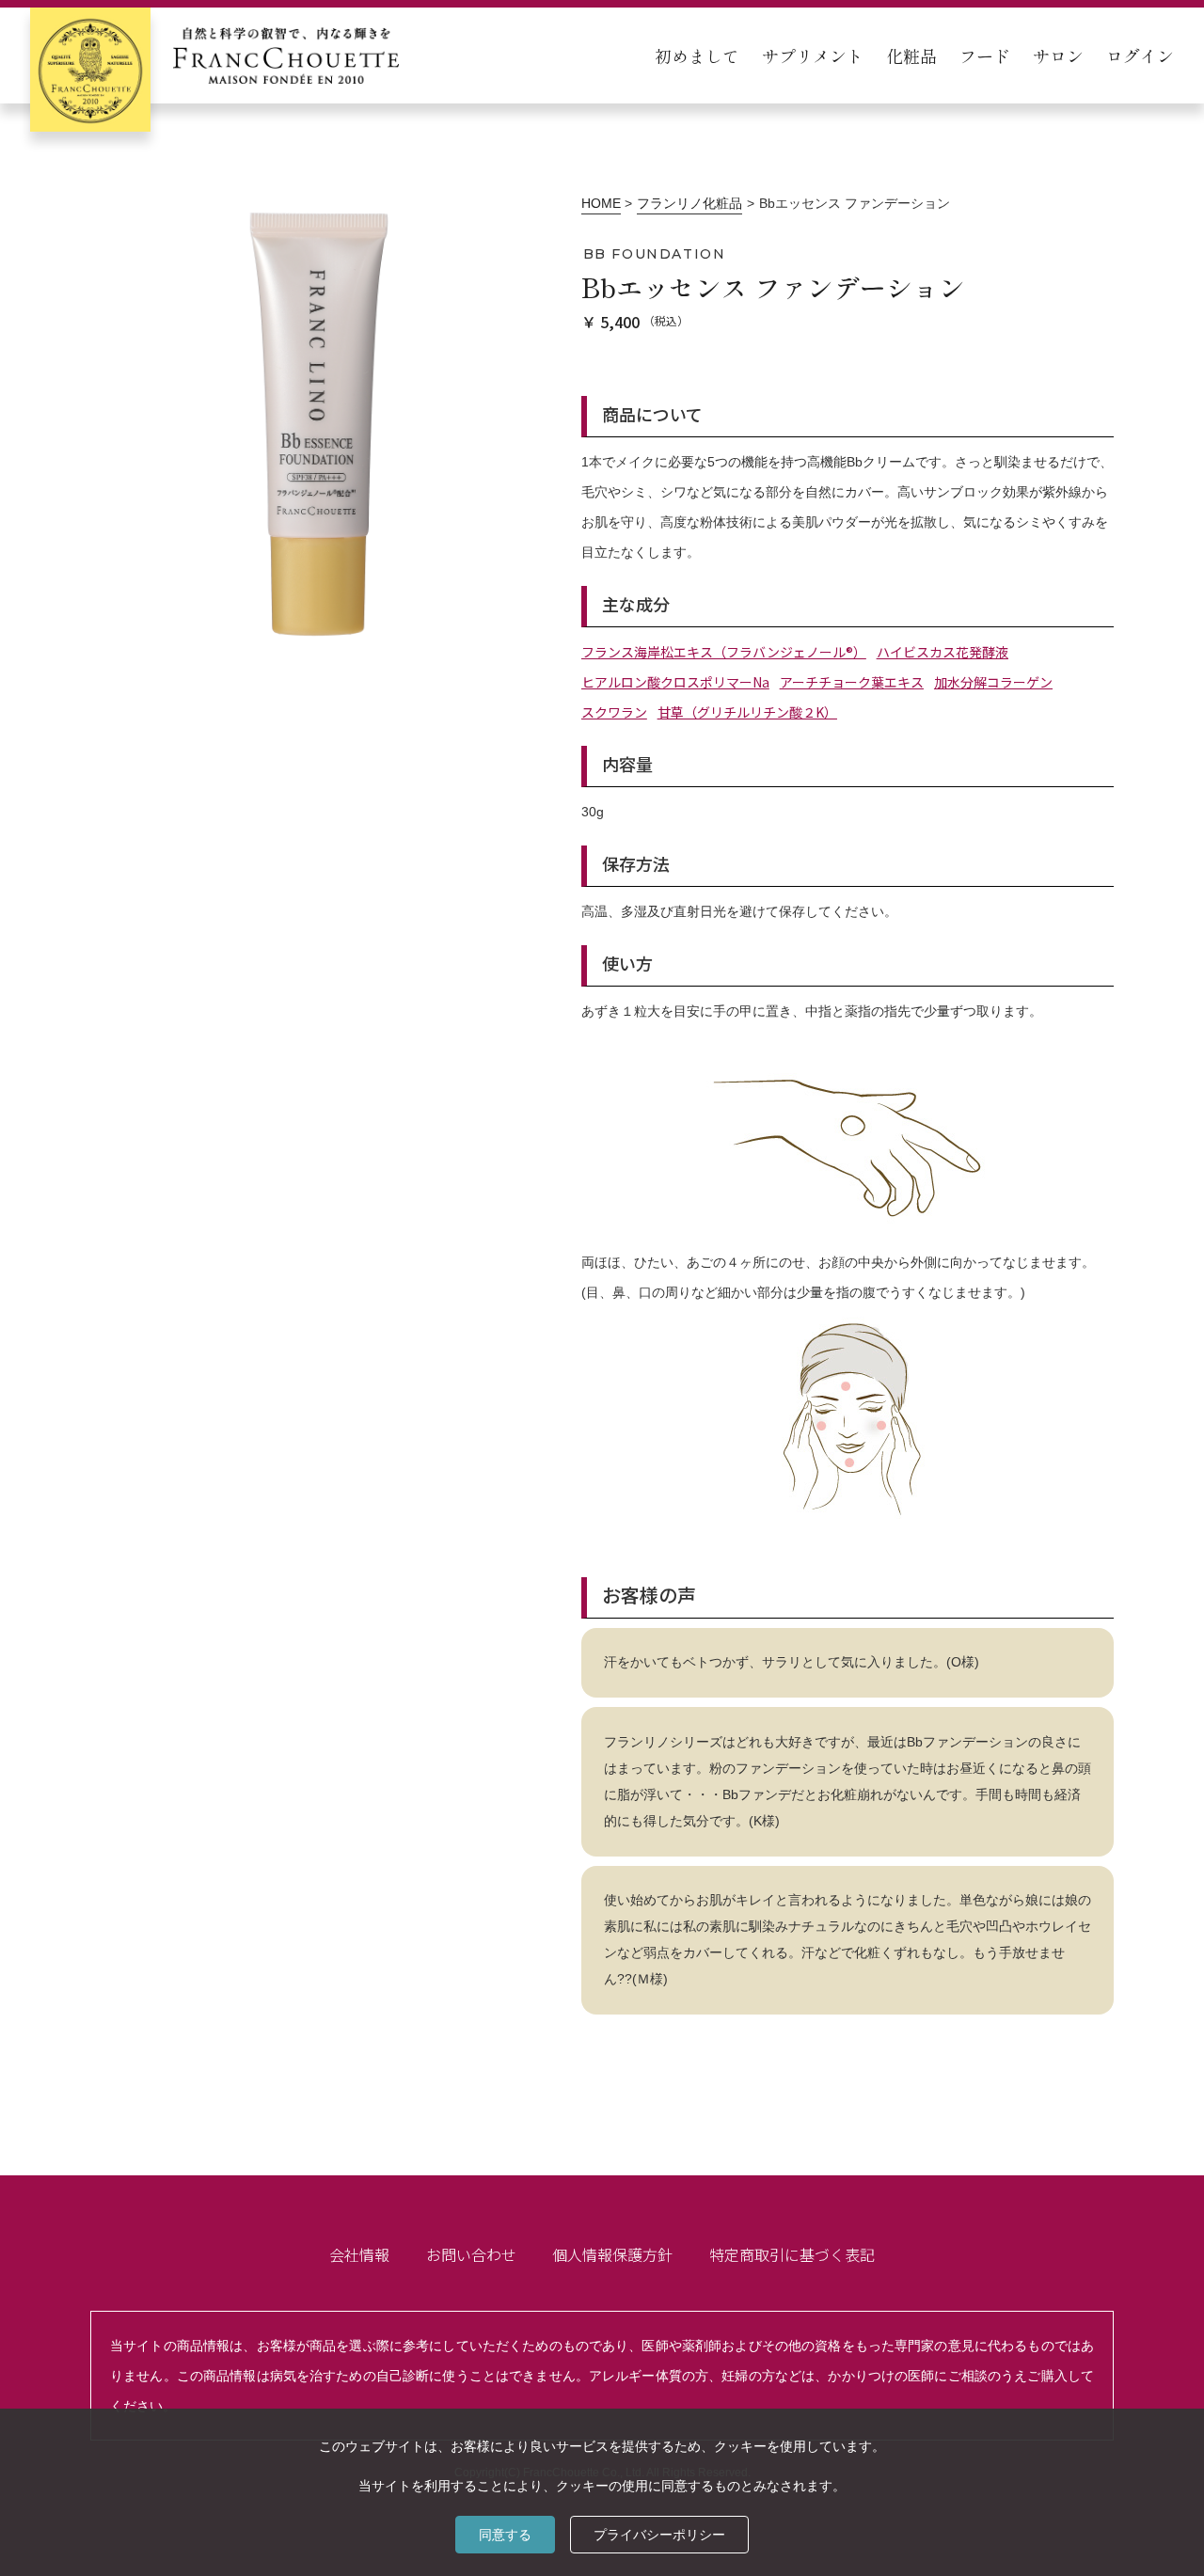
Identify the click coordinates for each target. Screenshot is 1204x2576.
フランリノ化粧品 (689, 203)
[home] (214, 55)
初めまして (697, 55)
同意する (505, 2535)
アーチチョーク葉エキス (852, 682)
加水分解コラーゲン (993, 682)
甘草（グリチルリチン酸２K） (747, 712)
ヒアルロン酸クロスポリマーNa (675, 682)
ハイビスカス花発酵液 (943, 652)
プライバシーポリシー (659, 2535)
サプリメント (813, 55)
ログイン (1140, 55)
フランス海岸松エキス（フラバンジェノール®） (724, 652)
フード (985, 55)
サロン (1058, 55)
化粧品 (911, 55)
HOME (601, 203)
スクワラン (614, 712)
